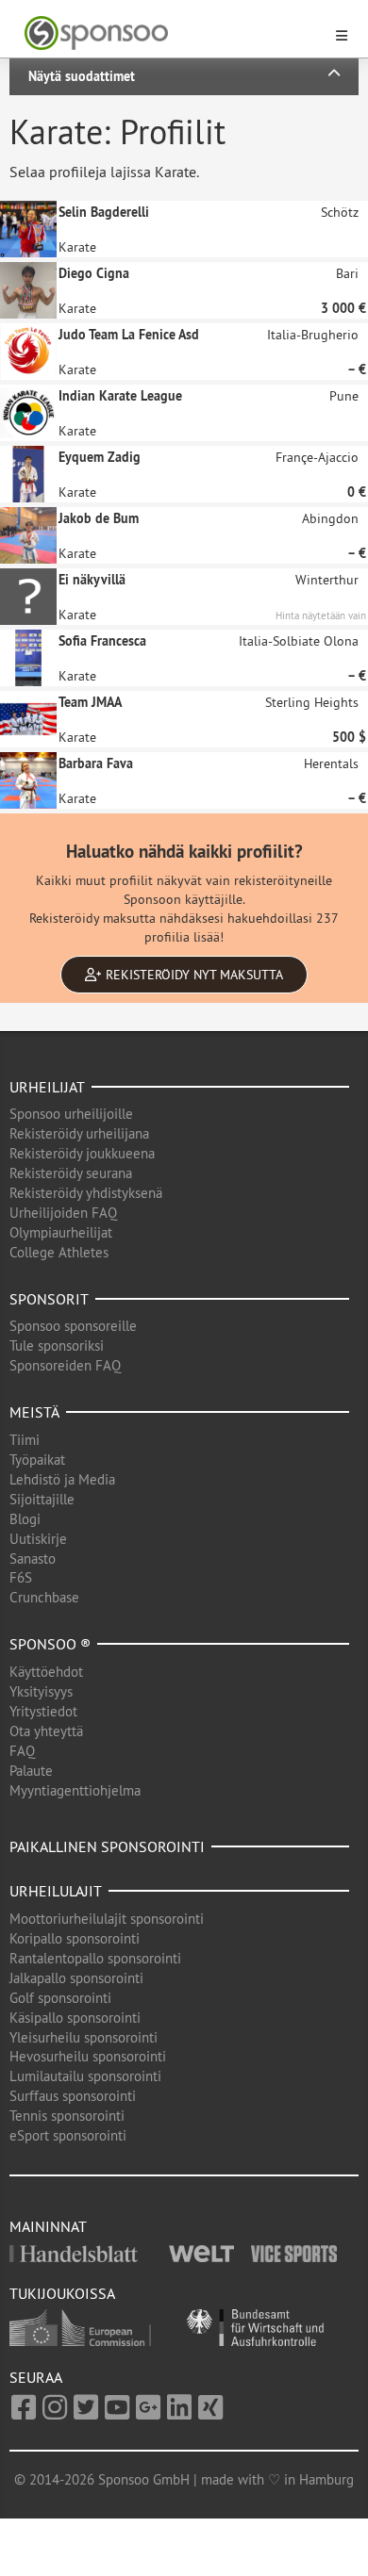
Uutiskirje (38, 1539)
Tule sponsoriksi (57, 1345)
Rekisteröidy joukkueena (82, 1153)
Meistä (34, 1412)
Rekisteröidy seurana (71, 1173)
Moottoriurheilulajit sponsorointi (107, 1919)
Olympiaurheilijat (61, 1232)
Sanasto (33, 1559)
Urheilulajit (56, 1891)
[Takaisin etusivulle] (173, 33)
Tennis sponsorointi (67, 2116)
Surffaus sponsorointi (73, 2096)
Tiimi (25, 1440)
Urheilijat (47, 1087)
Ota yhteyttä (46, 1731)
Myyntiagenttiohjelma (75, 1790)
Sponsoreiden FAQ (65, 1365)
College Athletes (59, 1252)
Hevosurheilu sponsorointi (88, 2056)
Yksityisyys (41, 1691)
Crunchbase (44, 1597)
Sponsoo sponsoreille (73, 1326)
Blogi (25, 1519)
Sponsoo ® (50, 1644)
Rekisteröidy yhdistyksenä (86, 1193)
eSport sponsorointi (68, 2135)
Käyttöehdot (46, 1672)
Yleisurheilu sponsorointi (84, 2037)
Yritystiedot (43, 1711)
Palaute (31, 1771)
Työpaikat (37, 1460)
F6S (21, 1577)
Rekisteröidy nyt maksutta (192, 975)
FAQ (22, 1751)
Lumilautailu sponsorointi (85, 2076)
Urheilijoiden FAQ (63, 1213)
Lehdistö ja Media (62, 1479)
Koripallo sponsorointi (75, 1938)
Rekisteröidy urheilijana (79, 1133)
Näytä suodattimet (82, 76)
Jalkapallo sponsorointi (76, 1978)
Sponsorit (49, 1299)
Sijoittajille (42, 1499)
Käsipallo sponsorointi (75, 2018)
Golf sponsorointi (60, 1998)
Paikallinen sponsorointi (107, 1846)
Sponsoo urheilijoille (71, 1114)
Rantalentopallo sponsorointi (95, 1958)
